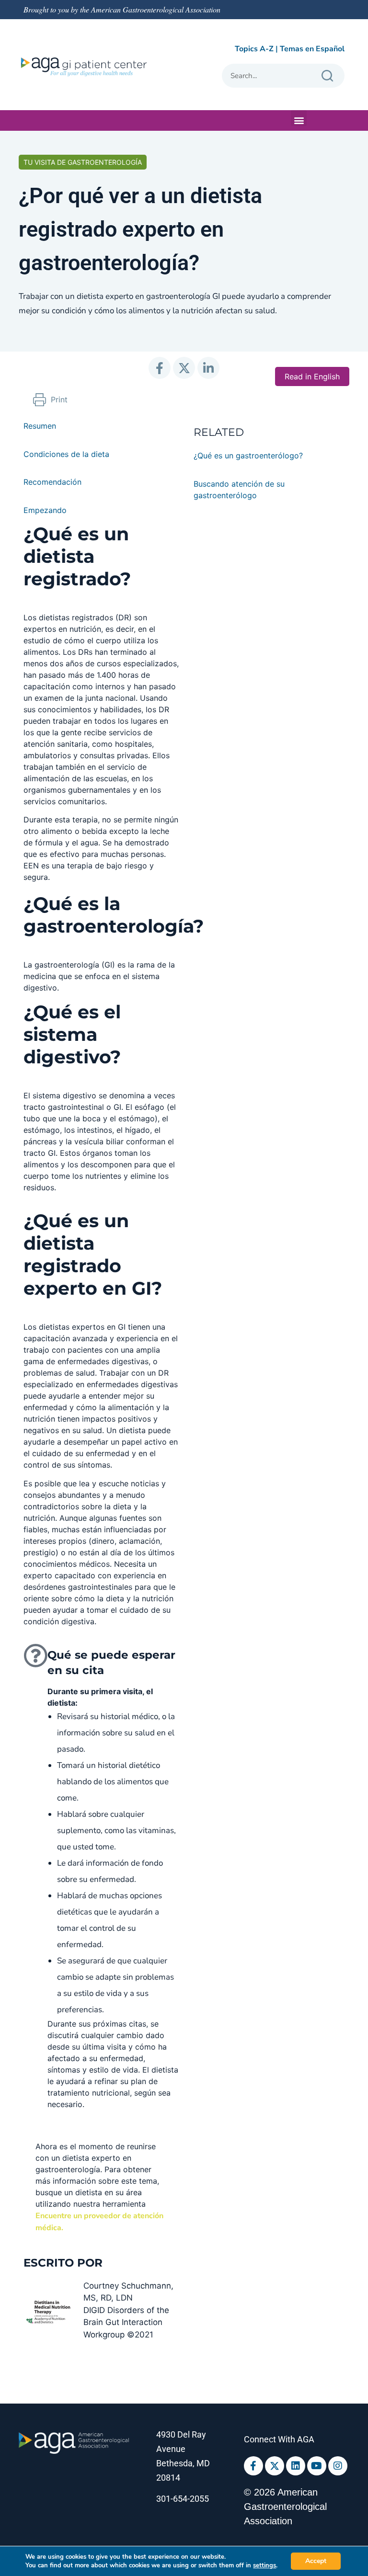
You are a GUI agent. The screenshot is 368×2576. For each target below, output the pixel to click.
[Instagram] (338, 2466)
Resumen (40, 426)
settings (264, 2565)
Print (59, 399)
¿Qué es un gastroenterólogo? (248, 456)
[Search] (327, 76)
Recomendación (52, 482)
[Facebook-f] (253, 2466)
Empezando (45, 510)
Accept (316, 2561)
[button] (299, 118)
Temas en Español (312, 49)
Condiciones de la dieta (66, 454)
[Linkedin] (296, 2466)
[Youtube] (317, 2466)
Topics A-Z (254, 49)
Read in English (312, 376)
